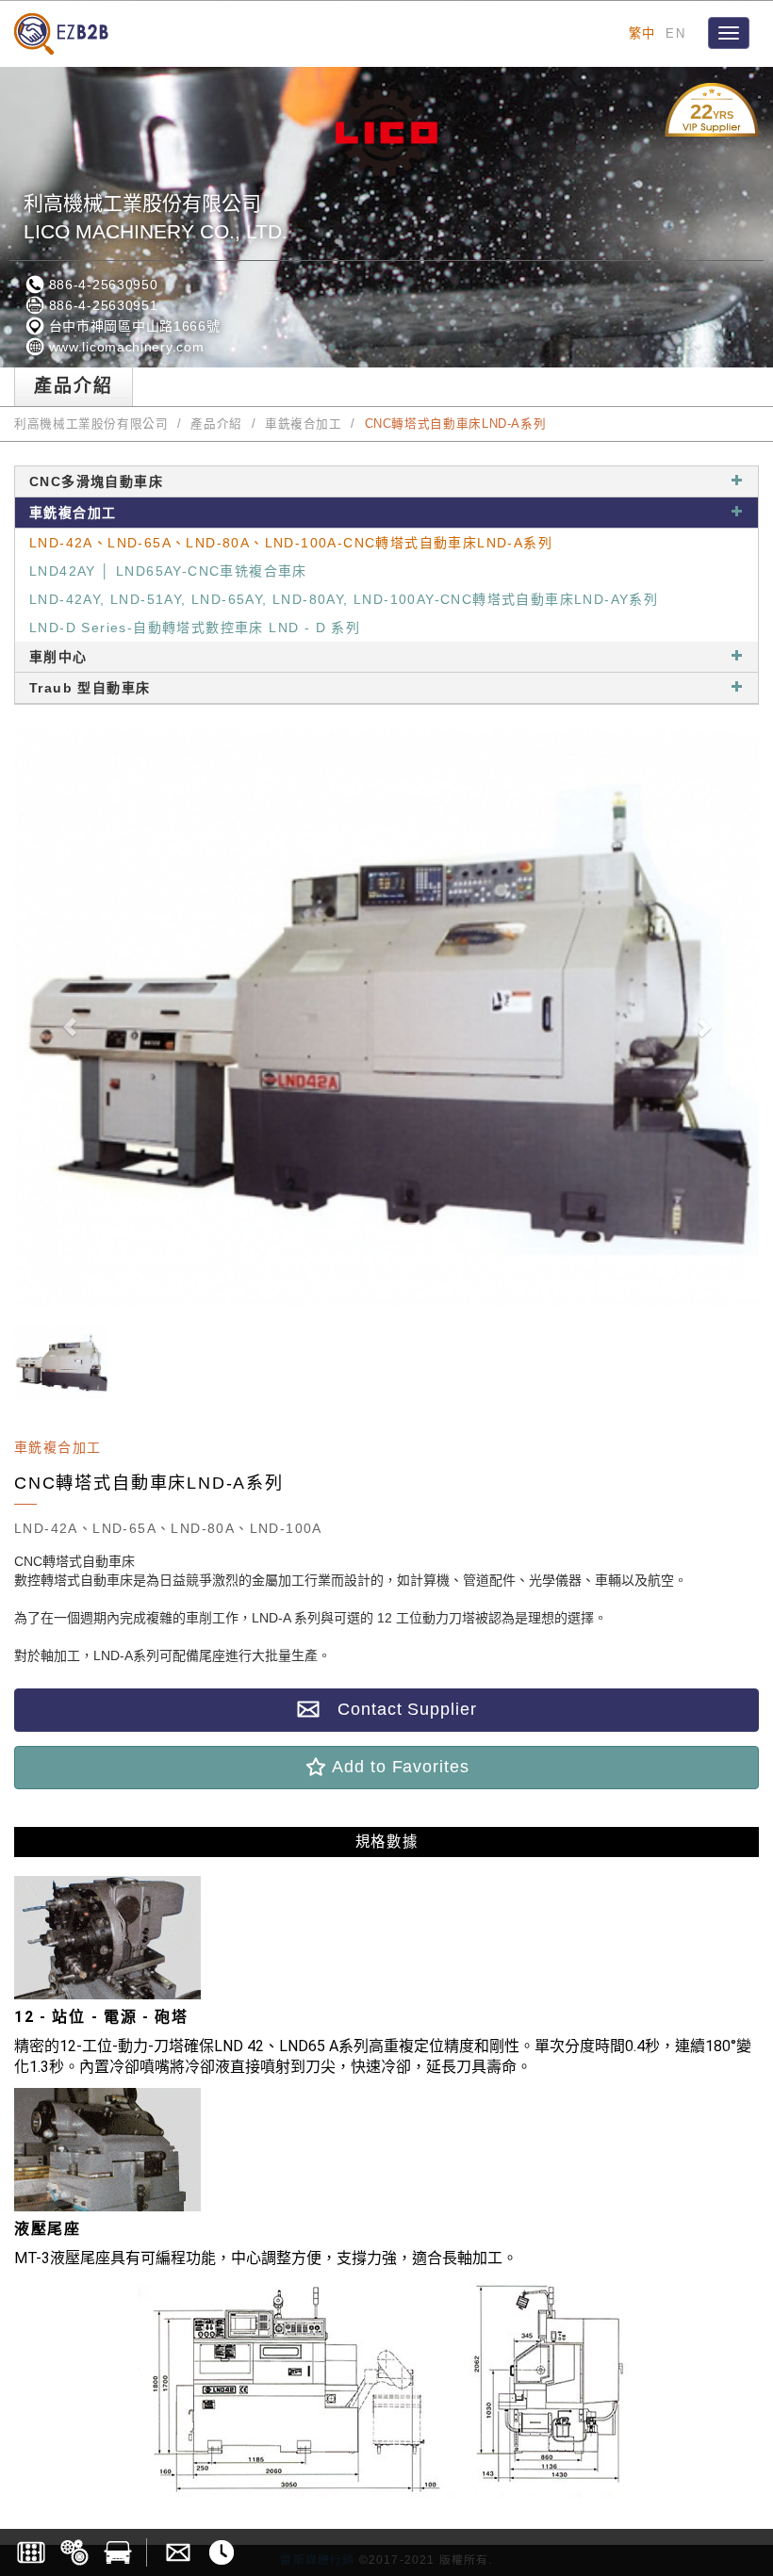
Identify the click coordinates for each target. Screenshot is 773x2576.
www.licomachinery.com (124, 347)
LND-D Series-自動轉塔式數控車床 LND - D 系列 (195, 628)
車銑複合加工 (304, 424)
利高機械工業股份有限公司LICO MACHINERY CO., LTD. (156, 217)
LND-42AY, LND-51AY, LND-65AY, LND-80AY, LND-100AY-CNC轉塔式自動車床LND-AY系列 (344, 599)
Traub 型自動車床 (90, 688)
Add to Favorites (398, 1767)
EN (675, 33)
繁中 (642, 33)
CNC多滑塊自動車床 (96, 481)
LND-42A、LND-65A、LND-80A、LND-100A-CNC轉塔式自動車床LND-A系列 (291, 543)
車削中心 (58, 657)
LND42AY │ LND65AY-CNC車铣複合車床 (168, 571)
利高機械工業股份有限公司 (91, 424)
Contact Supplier (398, 1709)
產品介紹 (216, 424)
